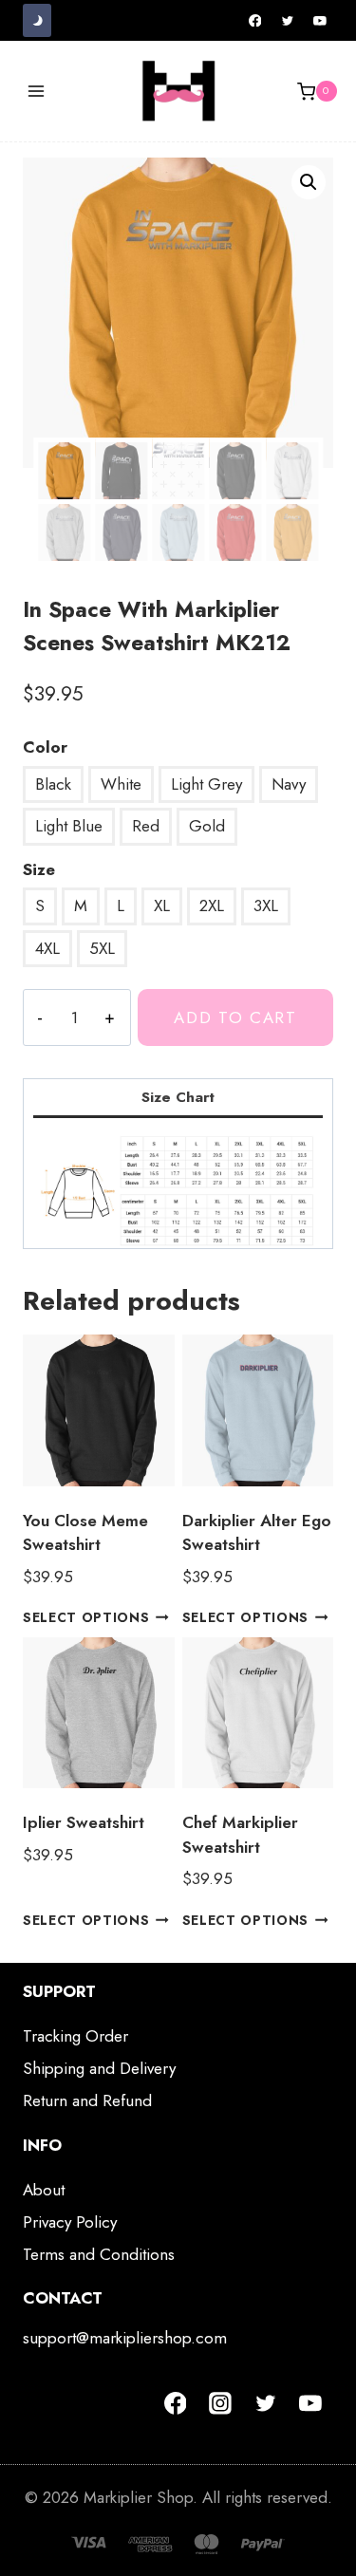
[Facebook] (255, 21)
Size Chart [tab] (178, 1097)
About (44, 2190)
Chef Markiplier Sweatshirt (240, 1835)
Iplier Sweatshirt (84, 1822)
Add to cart (235, 1017)
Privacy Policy (70, 2222)
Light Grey (206, 784)
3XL (266, 905)
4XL (47, 948)
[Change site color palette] (37, 20)
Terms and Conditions (99, 2254)
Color (45, 747)
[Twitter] (288, 21)
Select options (86, 1617)
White (121, 784)
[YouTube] (320, 21)
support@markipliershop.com (125, 2338)
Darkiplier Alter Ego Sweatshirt (257, 1533)
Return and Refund (87, 2100)
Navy (289, 784)
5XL (102, 948)
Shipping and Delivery (99, 2068)
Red (146, 826)
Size (39, 869)
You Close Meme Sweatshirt (85, 1533)
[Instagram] (220, 2403)
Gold (207, 826)
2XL (212, 905)
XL (162, 905)
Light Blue (69, 826)
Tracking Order (75, 2036)
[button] (309, 182)
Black (53, 784)
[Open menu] (37, 92)
